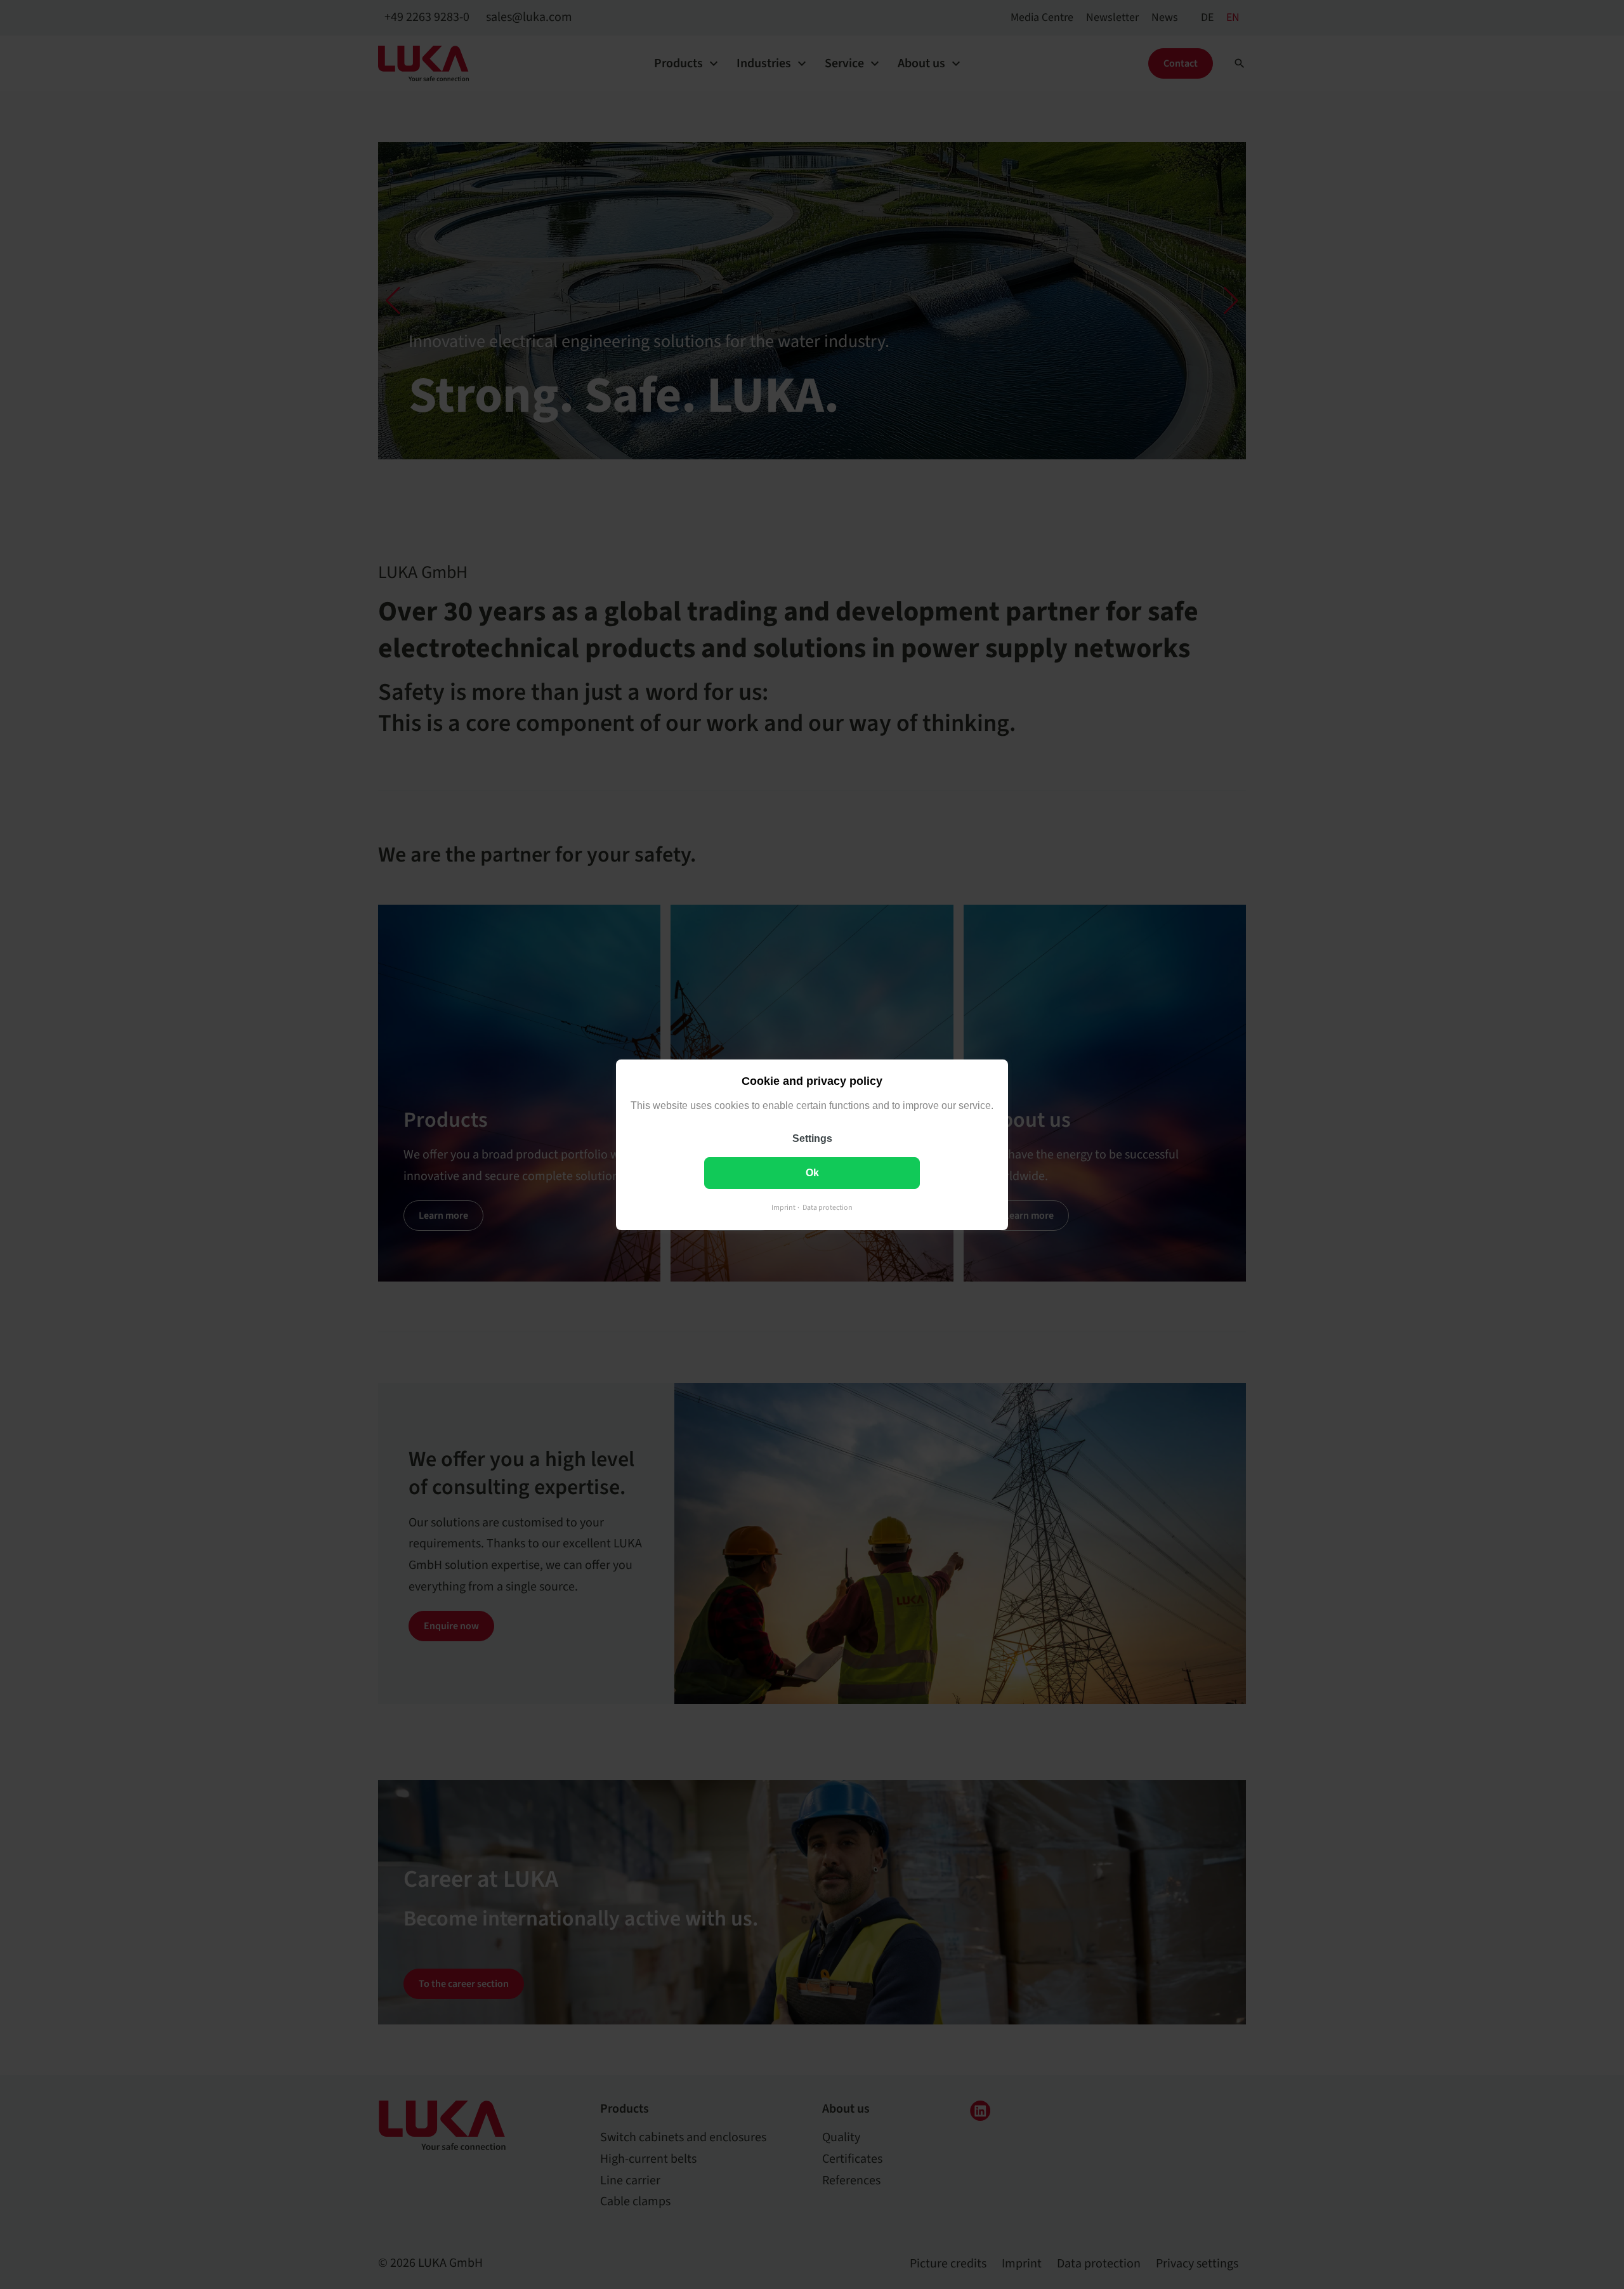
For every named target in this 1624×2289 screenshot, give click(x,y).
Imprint (783, 1207)
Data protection (828, 1207)
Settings (812, 1138)
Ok (812, 1172)
